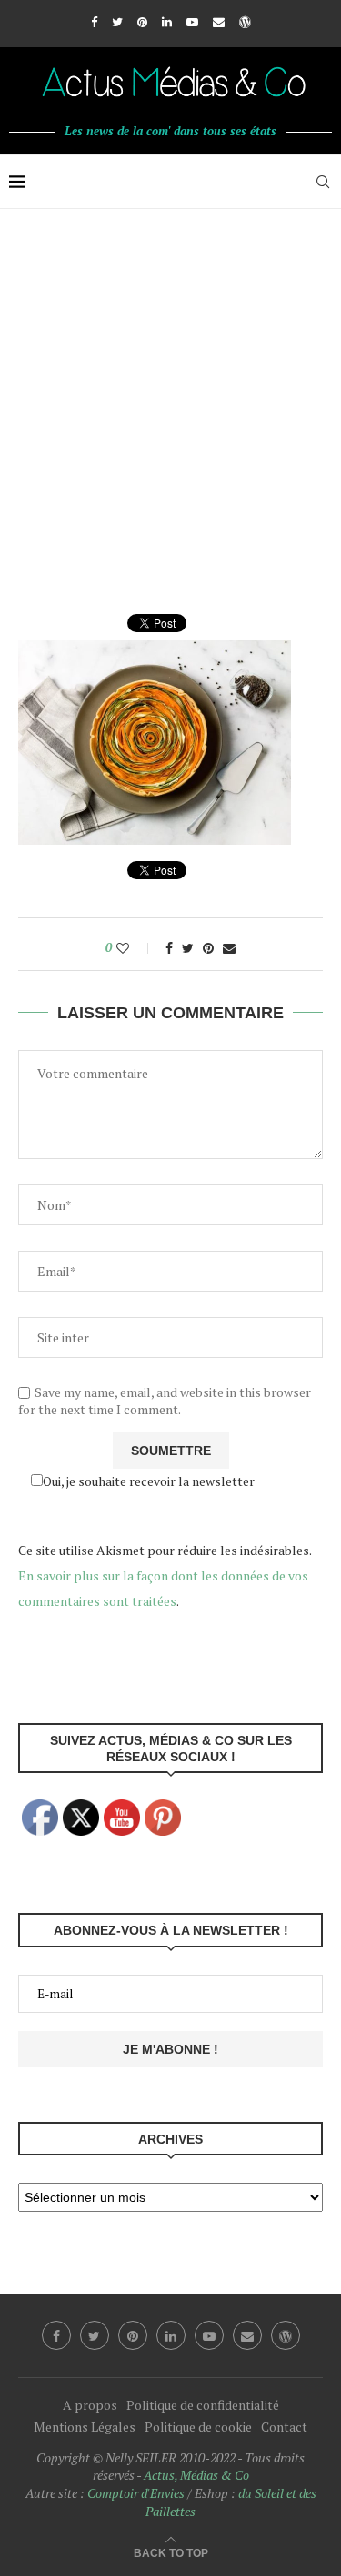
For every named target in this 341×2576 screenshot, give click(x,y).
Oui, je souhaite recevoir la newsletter (149, 1481)
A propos (90, 2405)
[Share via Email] (229, 948)
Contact (284, 2427)
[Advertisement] (170, 388)
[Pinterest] (142, 22)
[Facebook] (94, 22)
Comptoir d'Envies (136, 2493)
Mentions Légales (85, 2427)
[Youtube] (192, 22)
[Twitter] (117, 22)
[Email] (219, 22)
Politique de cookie (198, 2427)
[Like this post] (135, 948)
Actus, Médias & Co (196, 2475)
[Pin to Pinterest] (208, 948)
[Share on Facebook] (169, 948)
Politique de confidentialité (203, 2405)
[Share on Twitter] (188, 948)
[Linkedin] (167, 22)
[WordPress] (245, 22)
